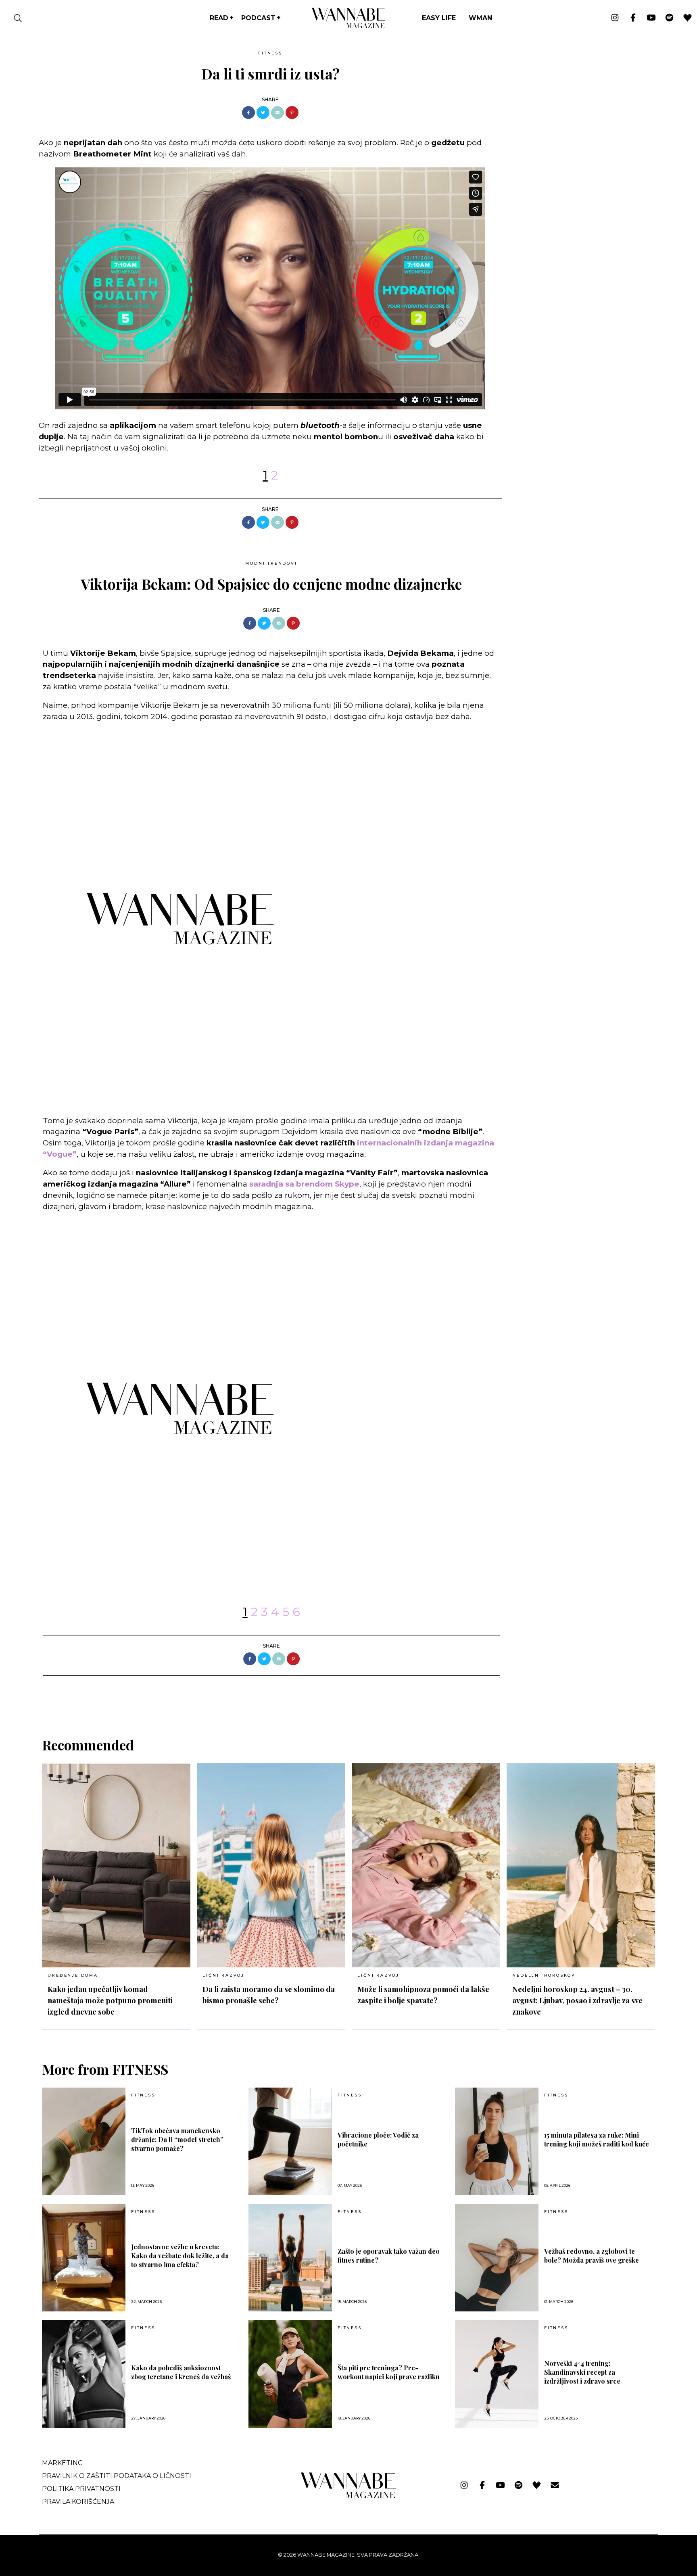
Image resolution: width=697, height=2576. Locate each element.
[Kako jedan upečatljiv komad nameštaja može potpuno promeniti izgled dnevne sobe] (116, 1865)
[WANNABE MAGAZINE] (349, 2496)
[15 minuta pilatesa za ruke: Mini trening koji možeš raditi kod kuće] (497, 2141)
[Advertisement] (569, 104)
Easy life (439, 18)
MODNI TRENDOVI (271, 563)
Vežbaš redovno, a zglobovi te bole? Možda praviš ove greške (592, 2256)
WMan (480, 18)
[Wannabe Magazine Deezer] (688, 18)
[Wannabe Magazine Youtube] (651, 18)
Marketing (63, 2463)
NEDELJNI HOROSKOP (544, 1975)
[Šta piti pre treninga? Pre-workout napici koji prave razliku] (290, 2374)
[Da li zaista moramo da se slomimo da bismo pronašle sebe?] (271, 1865)
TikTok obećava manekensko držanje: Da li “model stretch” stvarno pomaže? (177, 2139)
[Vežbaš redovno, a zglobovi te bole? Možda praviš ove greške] (497, 2258)
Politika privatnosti (81, 2489)
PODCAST (258, 18)
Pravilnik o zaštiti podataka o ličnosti (117, 2476)
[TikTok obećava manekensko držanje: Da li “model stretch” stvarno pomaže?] (84, 2141)
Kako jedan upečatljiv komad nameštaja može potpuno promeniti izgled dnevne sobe (110, 2000)
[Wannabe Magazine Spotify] (669, 18)
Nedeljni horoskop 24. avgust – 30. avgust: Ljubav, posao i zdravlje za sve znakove (577, 2000)
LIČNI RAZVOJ (223, 1975)
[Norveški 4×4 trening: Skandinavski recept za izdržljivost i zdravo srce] (497, 2374)
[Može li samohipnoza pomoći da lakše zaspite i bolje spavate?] (426, 1865)
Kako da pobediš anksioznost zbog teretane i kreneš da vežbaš (181, 2372)
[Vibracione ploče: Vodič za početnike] (290, 2141)
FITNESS (270, 53)
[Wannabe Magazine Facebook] (633, 18)
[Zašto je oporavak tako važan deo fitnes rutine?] (290, 2258)
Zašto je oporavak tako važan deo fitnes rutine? (389, 2256)
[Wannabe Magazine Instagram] (615, 18)
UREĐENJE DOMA (73, 1975)
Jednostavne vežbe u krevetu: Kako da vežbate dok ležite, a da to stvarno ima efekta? (180, 2256)
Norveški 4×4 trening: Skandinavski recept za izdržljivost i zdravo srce (582, 2372)
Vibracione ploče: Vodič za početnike (378, 2139)
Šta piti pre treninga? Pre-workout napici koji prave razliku (388, 2372)
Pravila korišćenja (78, 2502)
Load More (348, 1697)
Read (219, 18)
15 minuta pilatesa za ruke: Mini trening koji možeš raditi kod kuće (597, 2139)
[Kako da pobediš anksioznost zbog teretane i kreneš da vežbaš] (84, 2374)
